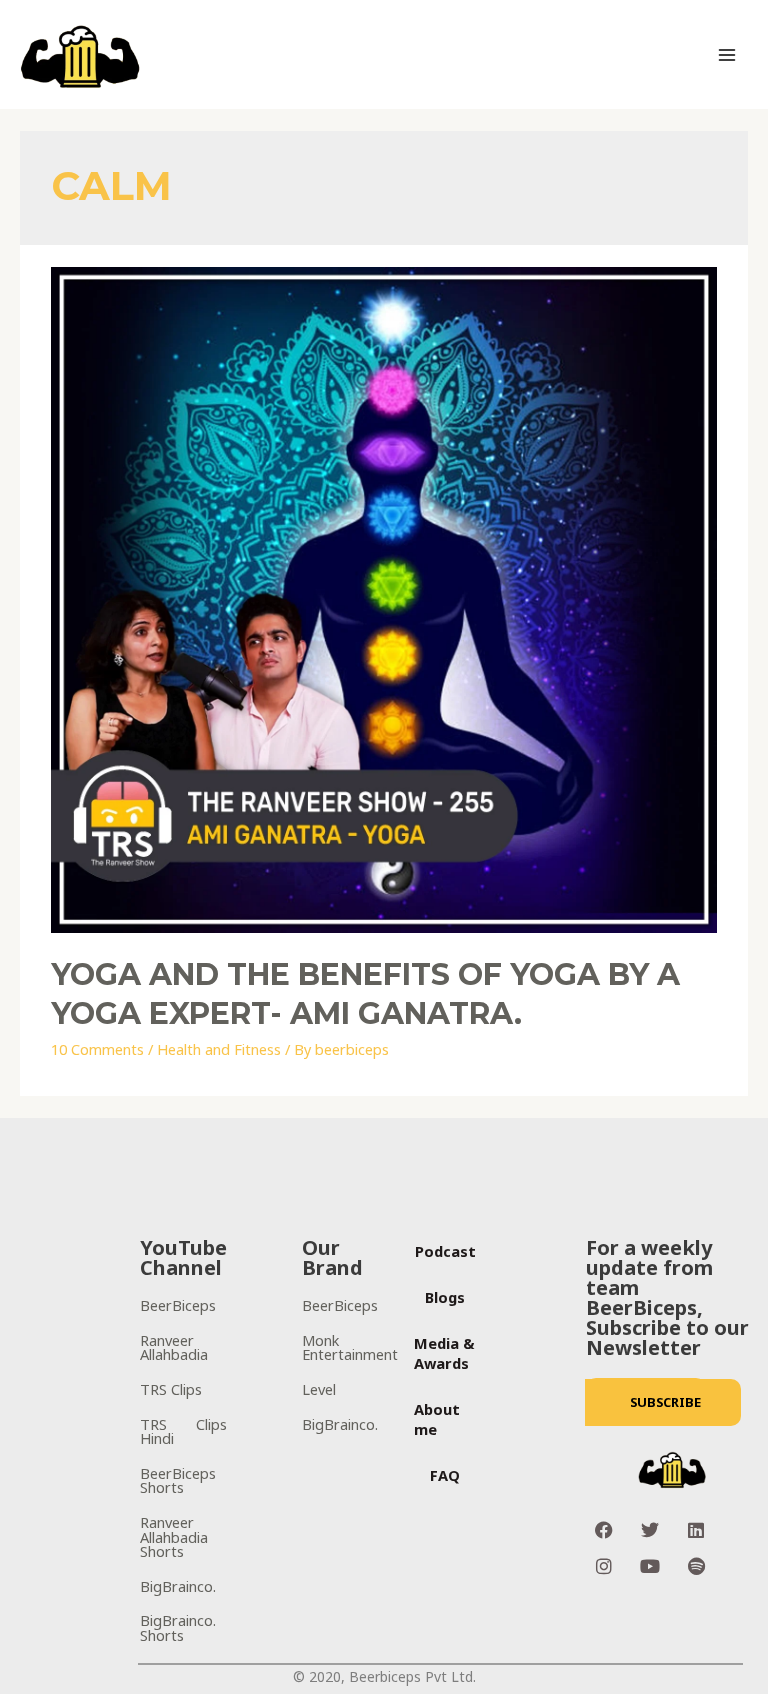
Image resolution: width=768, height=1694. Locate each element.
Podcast (445, 1251)
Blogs (445, 1297)
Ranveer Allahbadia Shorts (174, 1536)
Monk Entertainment (350, 1347)
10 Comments (97, 1049)
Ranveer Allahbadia (174, 1347)
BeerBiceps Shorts (178, 1480)
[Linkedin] (696, 1530)
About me (437, 1419)
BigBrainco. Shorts (178, 1627)
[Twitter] (650, 1530)
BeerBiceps (178, 1305)
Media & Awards (444, 1353)
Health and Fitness (219, 1049)
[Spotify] (696, 1566)
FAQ (445, 1475)
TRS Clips (171, 1389)
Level (319, 1389)
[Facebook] (604, 1530)
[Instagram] (604, 1566)
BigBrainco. (178, 1586)
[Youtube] (650, 1566)
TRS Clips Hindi (183, 1431)
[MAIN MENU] (727, 55)
